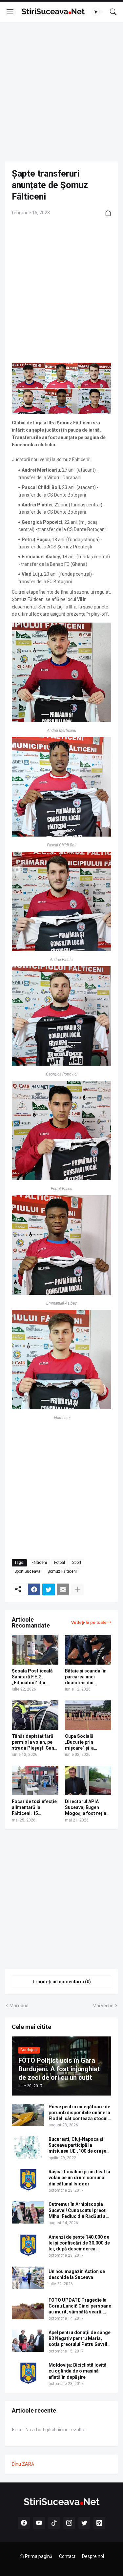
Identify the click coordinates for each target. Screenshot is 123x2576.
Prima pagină (38, 2556)
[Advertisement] (61, 92)
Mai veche (103, 2006)
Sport (77, 1563)
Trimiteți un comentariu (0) (61, 1982)
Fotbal (60, 1563)
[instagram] (69, 2523)
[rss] (99, 2523)
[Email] (63, 1589)
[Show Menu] (10, 12)
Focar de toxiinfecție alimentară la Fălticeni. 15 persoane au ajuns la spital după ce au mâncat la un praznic (34, 1808)
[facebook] (24, 2523)
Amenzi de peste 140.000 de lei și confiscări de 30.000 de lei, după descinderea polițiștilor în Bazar (79, 2243)
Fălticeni (39, 1563)
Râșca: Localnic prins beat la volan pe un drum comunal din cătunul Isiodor (79, 2178)
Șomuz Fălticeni (62, 1571)
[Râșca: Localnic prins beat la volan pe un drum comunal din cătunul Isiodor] (28, 2180)
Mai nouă (19, 2006)
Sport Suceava (27, 1571)
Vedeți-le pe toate (89, 1622)
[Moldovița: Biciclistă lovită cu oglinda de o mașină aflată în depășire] (28, 2373)
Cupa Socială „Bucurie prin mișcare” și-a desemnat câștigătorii (79, 1742)
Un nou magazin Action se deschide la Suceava (77, 2274)
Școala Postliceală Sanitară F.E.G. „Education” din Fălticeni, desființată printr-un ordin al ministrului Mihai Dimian (34, 1677)
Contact (67, 2556)
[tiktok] (54, 2523)
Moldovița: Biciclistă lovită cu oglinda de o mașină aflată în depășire (78, 2371)
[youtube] (39, 2523)
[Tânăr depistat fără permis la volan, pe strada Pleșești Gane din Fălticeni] (35, 1715)
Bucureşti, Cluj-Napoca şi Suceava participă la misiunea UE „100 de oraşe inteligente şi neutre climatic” (77, 2145)
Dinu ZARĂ (23, 2464)
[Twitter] (49, 1589)
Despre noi (93, 2556)
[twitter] (84, 2523)
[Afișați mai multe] (77, 1589)
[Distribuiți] (106, 213)
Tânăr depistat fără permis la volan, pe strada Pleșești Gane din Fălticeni (34, 1742)
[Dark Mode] (98, 12)
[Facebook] (34, 1589)
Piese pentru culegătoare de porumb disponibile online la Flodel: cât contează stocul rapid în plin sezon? (79, 2113)
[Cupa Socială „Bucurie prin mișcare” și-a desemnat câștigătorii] (88, 1715)
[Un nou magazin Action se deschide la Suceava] (28, 2278)
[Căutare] (113, 12)
